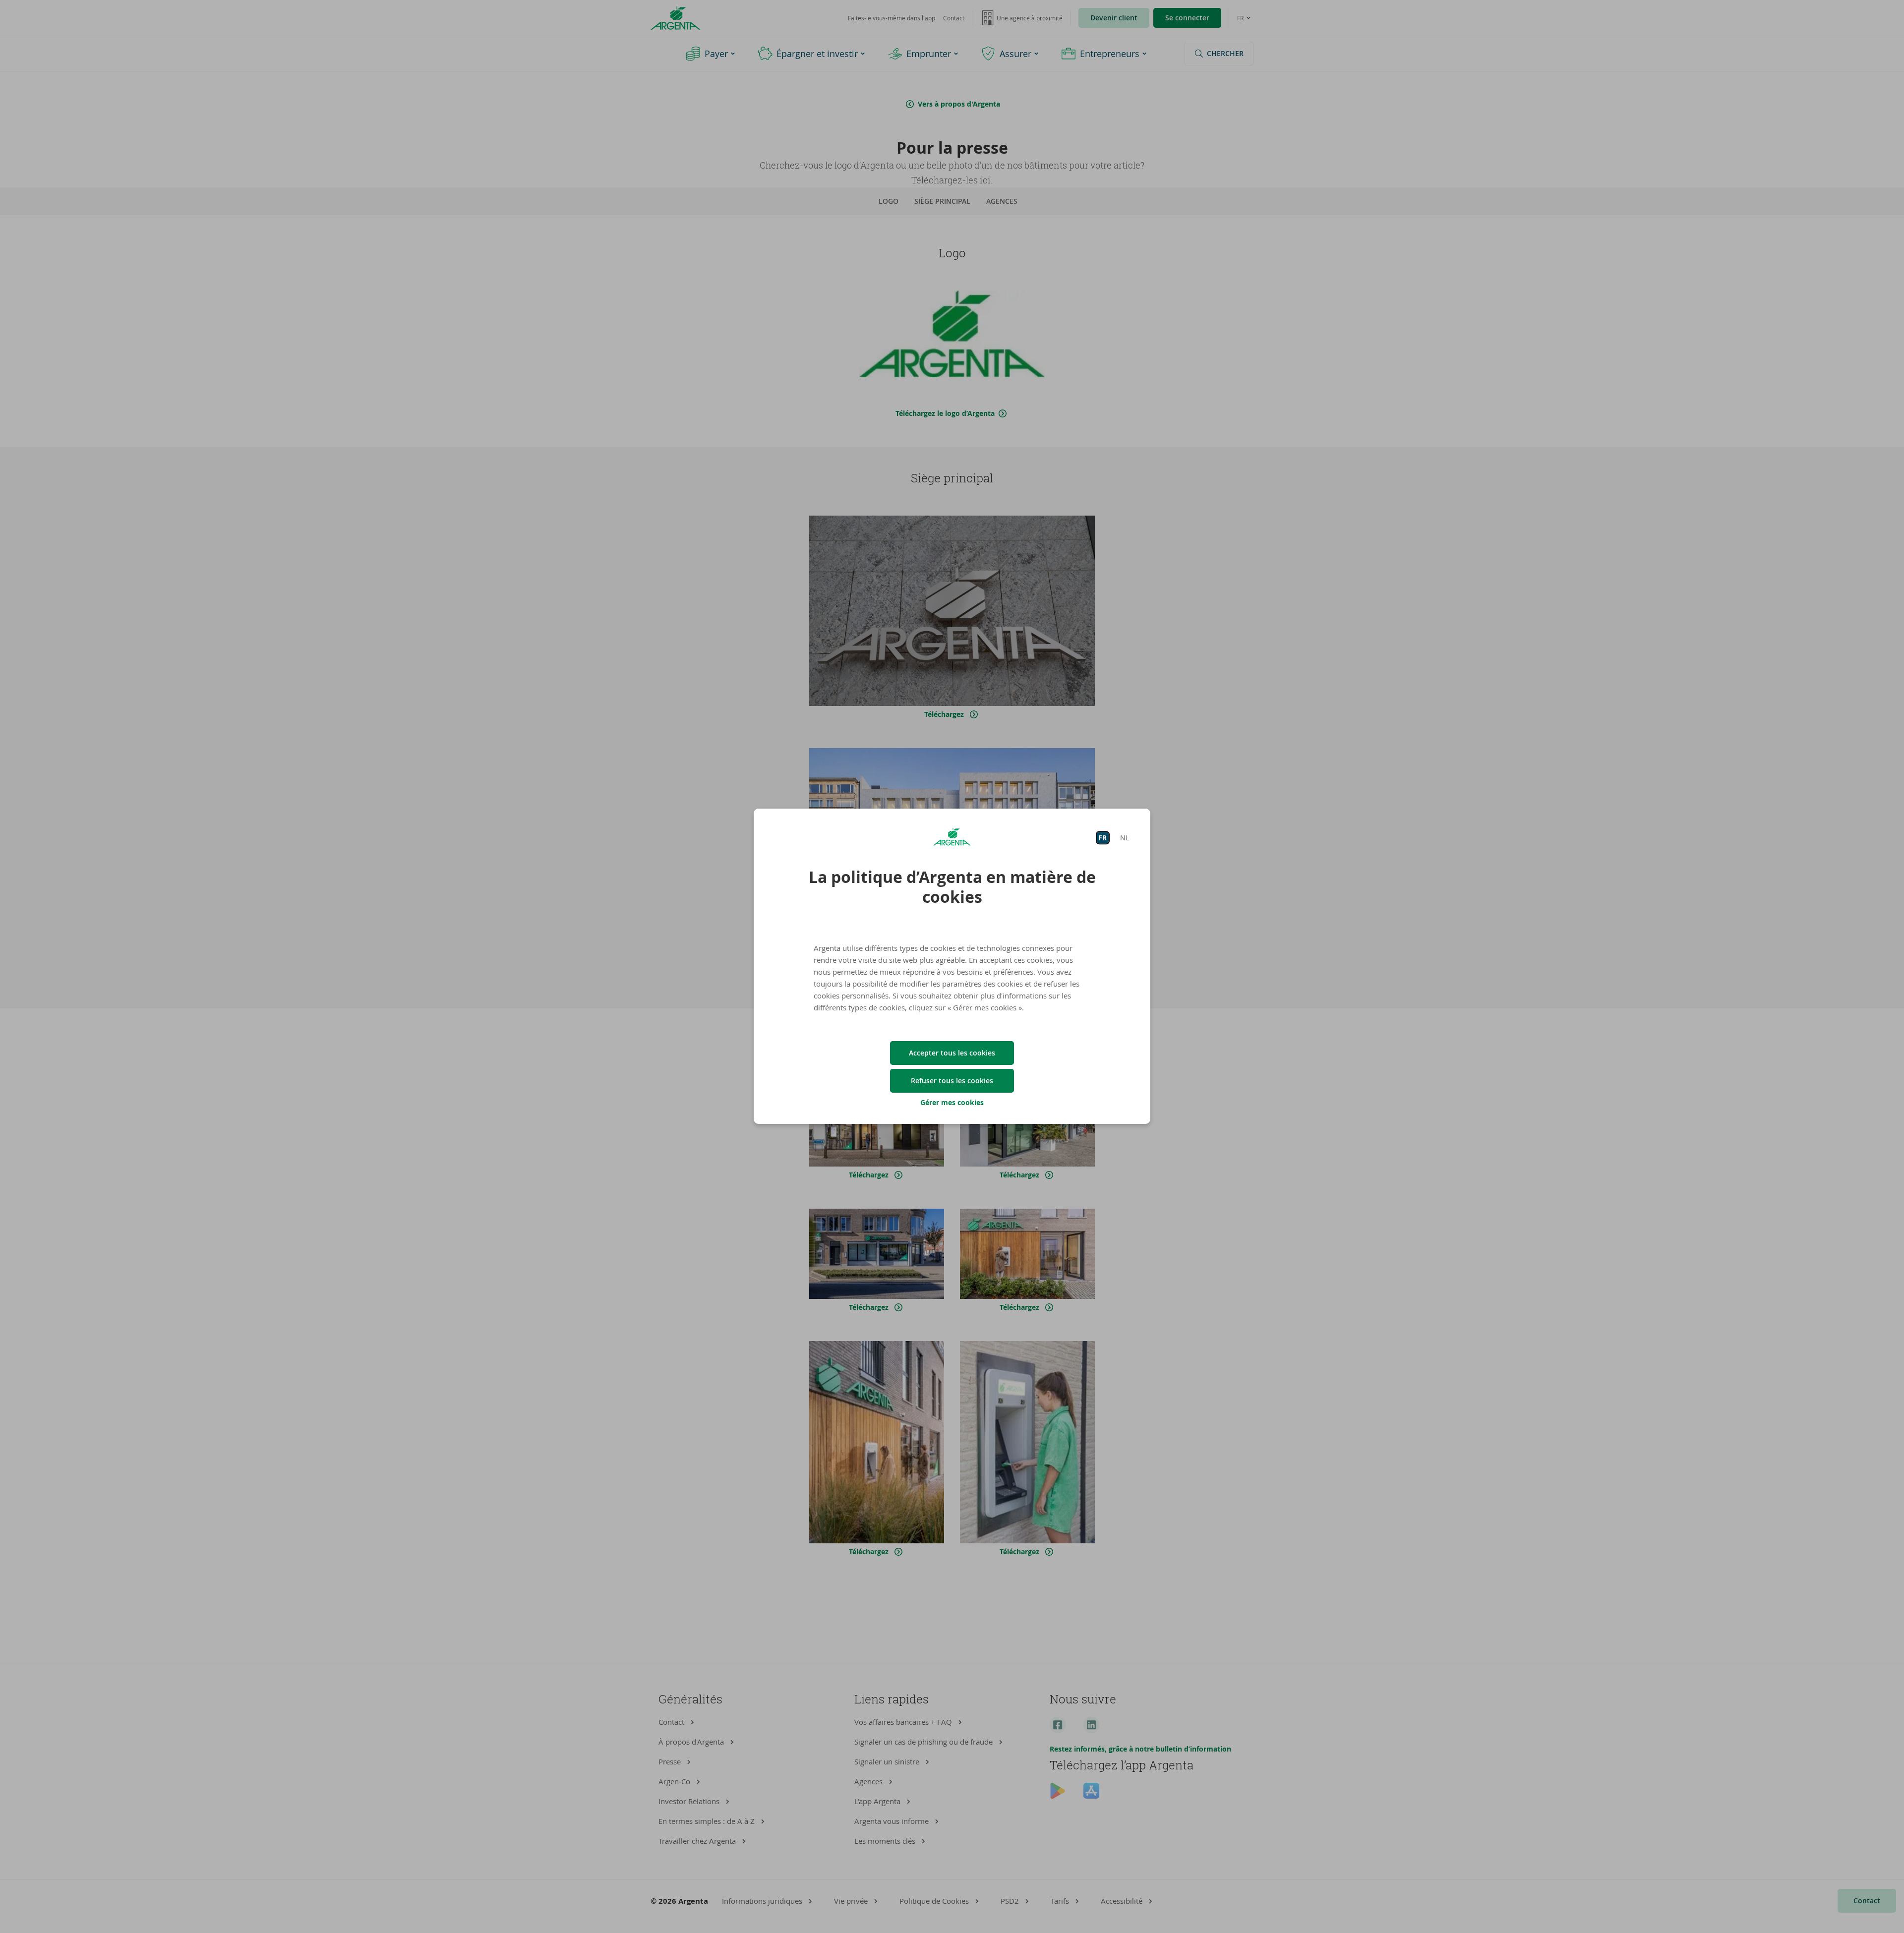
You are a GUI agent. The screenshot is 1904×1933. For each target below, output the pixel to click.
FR (1102, 838)
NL (1125, 838)
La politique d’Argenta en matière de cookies (952, 887)
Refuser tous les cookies (952, 1081)
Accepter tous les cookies (952, 1053)
